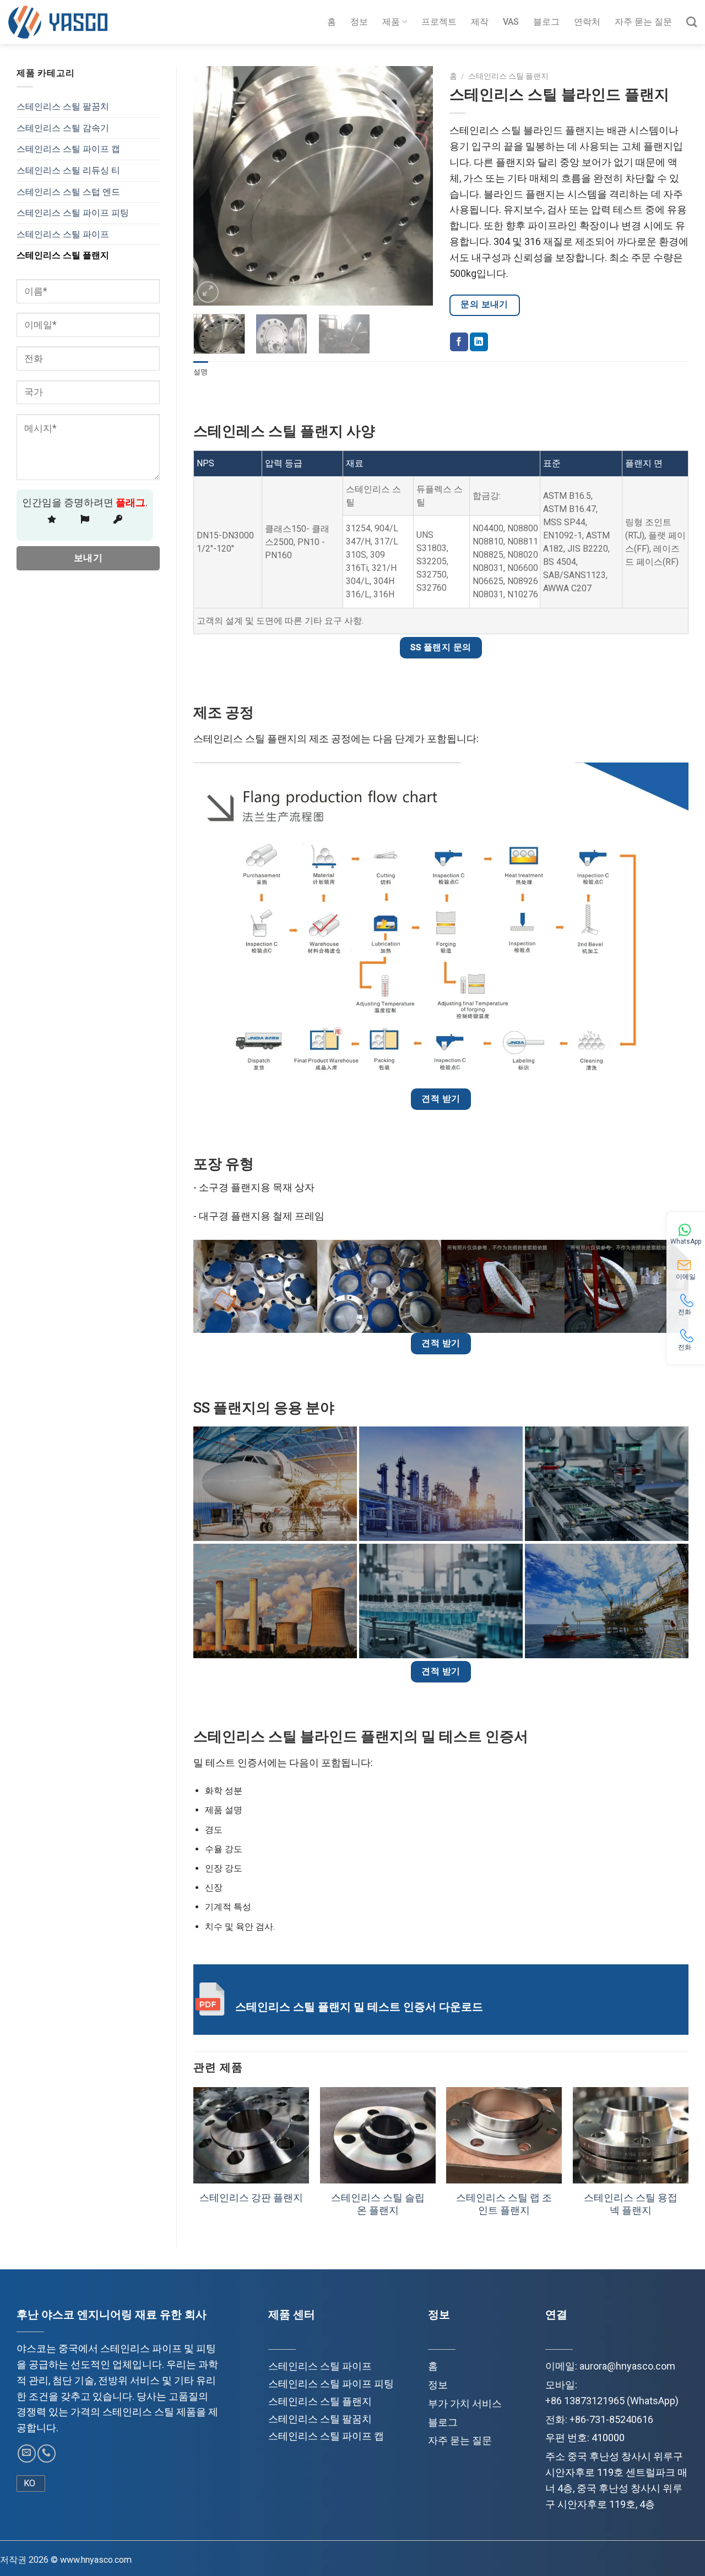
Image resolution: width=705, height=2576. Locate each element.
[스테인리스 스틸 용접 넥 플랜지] (631, 2135)
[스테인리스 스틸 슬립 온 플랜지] (378, 2135)
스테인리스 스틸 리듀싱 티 (68, 170)
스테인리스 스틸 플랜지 (63, 255)
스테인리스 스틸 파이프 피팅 (73, 213)
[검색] (692, 22)
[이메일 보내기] (27, 2454)
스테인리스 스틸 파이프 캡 (68, 149)
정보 (359, 22)
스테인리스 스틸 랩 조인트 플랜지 (504, 2204)
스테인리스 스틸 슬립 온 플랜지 (378, 2204)
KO (29, 2483)
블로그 (546, 22)
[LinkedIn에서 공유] (479, 342)
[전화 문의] (47, 2454)
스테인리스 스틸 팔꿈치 (63, 107)
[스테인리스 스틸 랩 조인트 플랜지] (504, 2135)
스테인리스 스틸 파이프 (63, 234)
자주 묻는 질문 (643, 22)
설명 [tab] (201, 372)
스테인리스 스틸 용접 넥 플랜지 (631, 2204)
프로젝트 (439, 22)
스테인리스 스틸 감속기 (63, 128)
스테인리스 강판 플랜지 (251, 2198)
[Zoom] (208, 292)
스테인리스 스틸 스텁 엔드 (68, 192)
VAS (511, 22)
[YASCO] (58, 22)
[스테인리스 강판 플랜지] (251, 2135)
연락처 (587, 22)
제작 (480, 22)
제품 (391, 22)
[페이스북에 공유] (459, 342)
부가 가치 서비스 (465, 2403)
